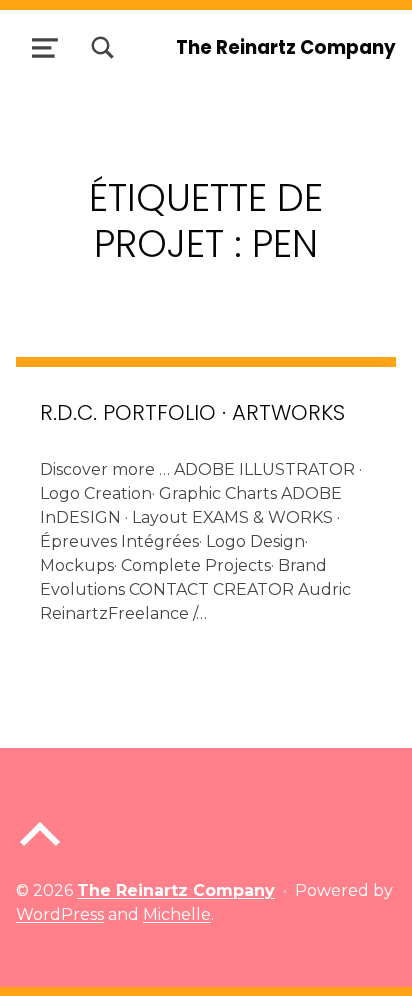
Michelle (177, 914)
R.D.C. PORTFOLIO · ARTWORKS (192, 412)
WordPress (60, 914)
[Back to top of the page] (40, 850)
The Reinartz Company (286, 47)
